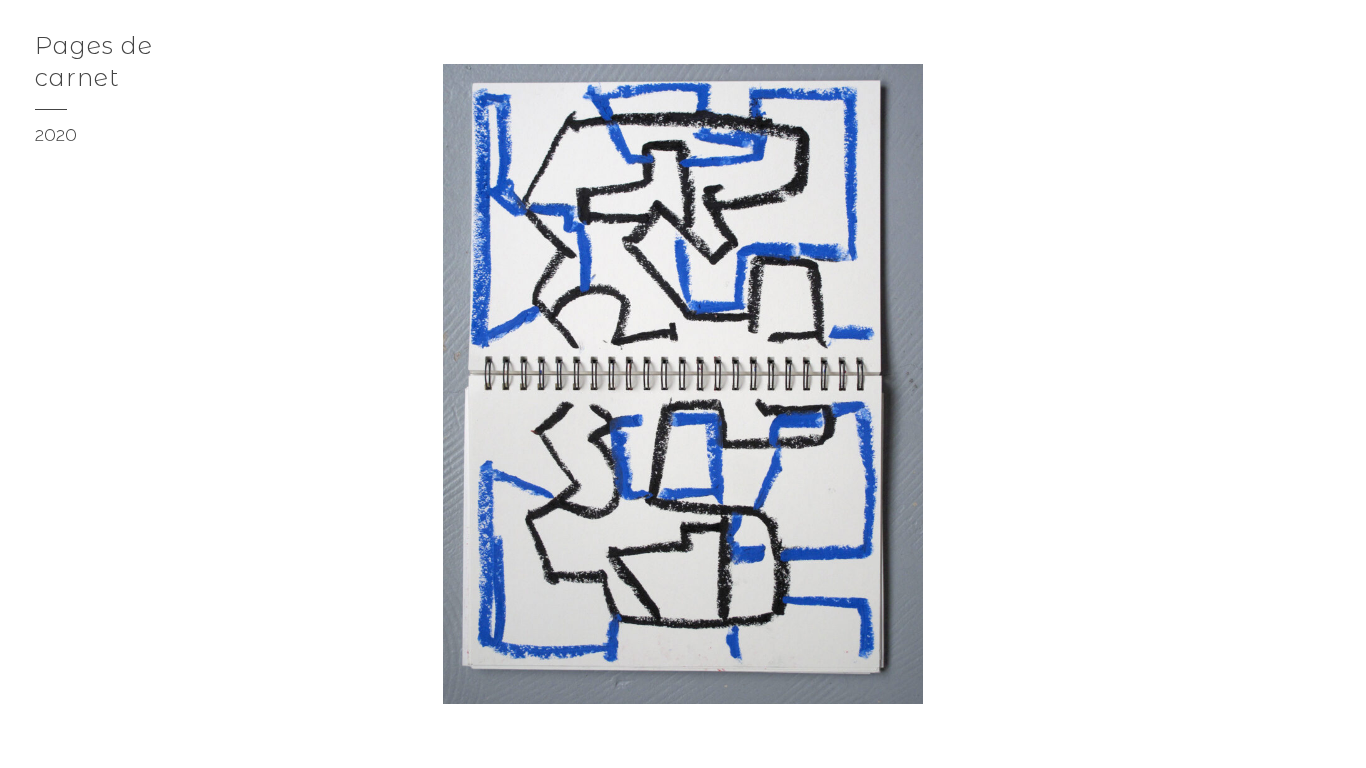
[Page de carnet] (1331, 733)
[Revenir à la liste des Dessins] (1329, 40)
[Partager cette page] (32, 733)
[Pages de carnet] (1292, 733)
